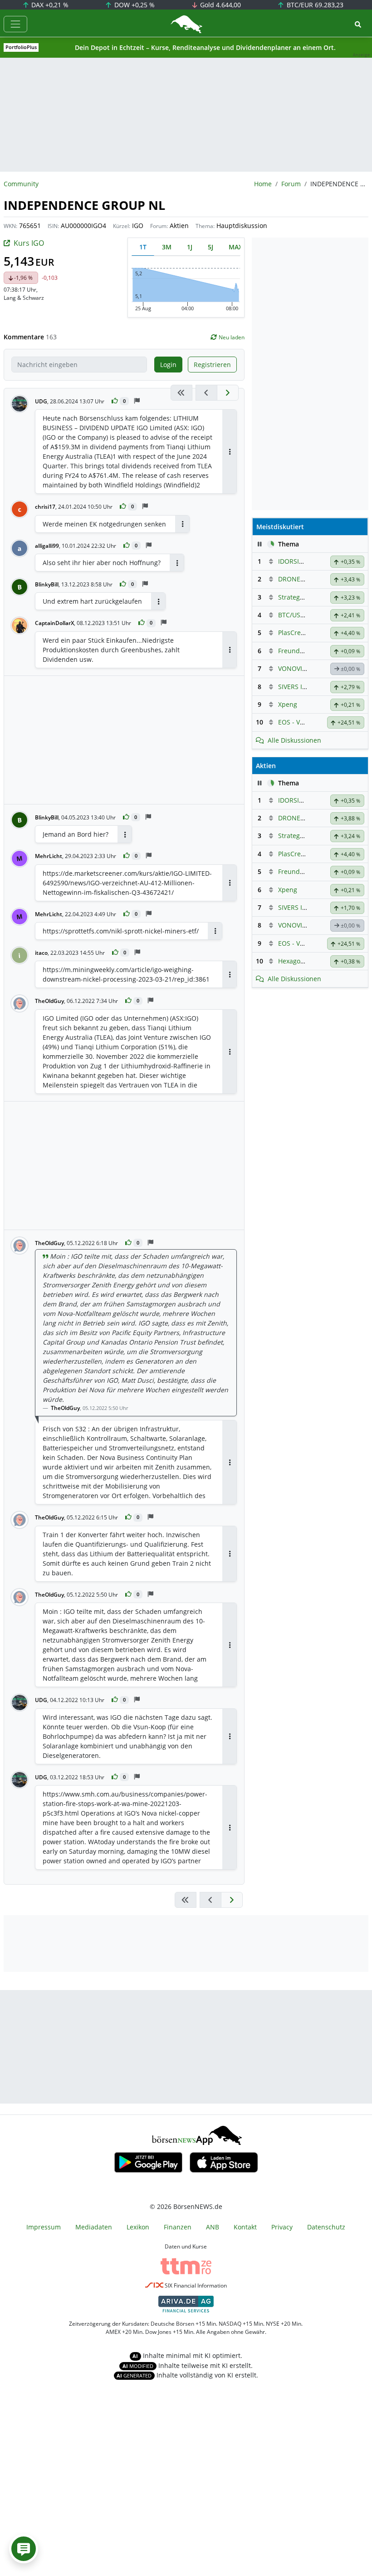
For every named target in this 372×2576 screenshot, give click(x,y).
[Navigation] (15, 24)
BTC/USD (291, 615)
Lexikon (138, 2227)
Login (168, 365)
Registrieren (212, 365)
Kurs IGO (29, 243)
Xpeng (288, 704)
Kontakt (245, 2227)
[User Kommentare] (24, 2549)
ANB (213, 2227)
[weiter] (228, 393)
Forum (291, 184)
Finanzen (178, 2227)
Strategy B (294, 597)
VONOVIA (292, 668)
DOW (134, 5)
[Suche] (358, 24)
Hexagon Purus (301, 961)
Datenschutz (326, 2227)
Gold (220, 5)
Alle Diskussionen (294, 740)
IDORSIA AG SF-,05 (306, 561)
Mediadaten (94, 2227)
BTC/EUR (314, 5)
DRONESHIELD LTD (306, 579)
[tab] (143, 247)
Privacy (282, 2227)
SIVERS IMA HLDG (304, 687)
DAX (49, 5)
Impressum (44, 2227)
